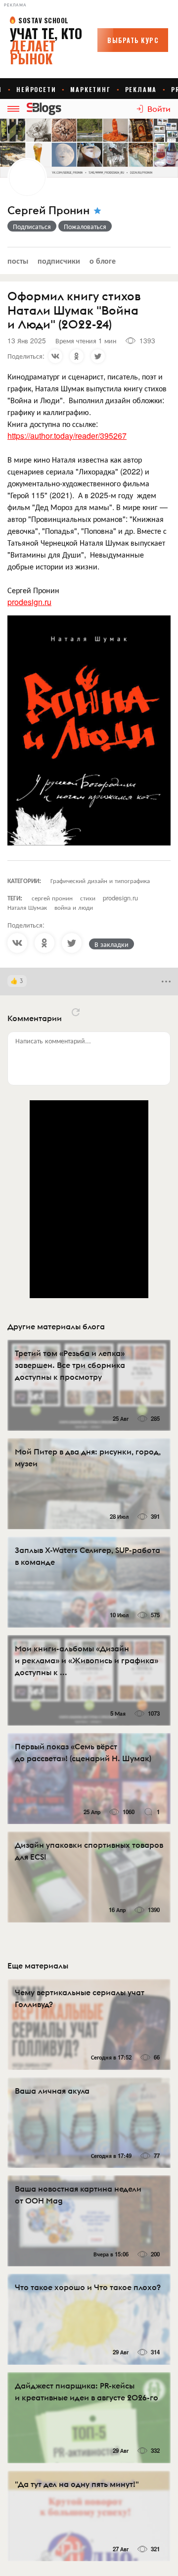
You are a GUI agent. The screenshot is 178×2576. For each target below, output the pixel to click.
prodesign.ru (29, 602)
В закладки (111, 944)
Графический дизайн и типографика (100, 880)
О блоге (103, 260)
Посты (18, 260)
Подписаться (32, 226)
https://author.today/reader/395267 (67, 436)
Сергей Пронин (48, 211)
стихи (88, 898)
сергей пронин (52, 898)
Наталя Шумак (27, 907)
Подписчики (59, 260)
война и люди (74, 907)
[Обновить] (76, 1012)
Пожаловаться (85, 226)
